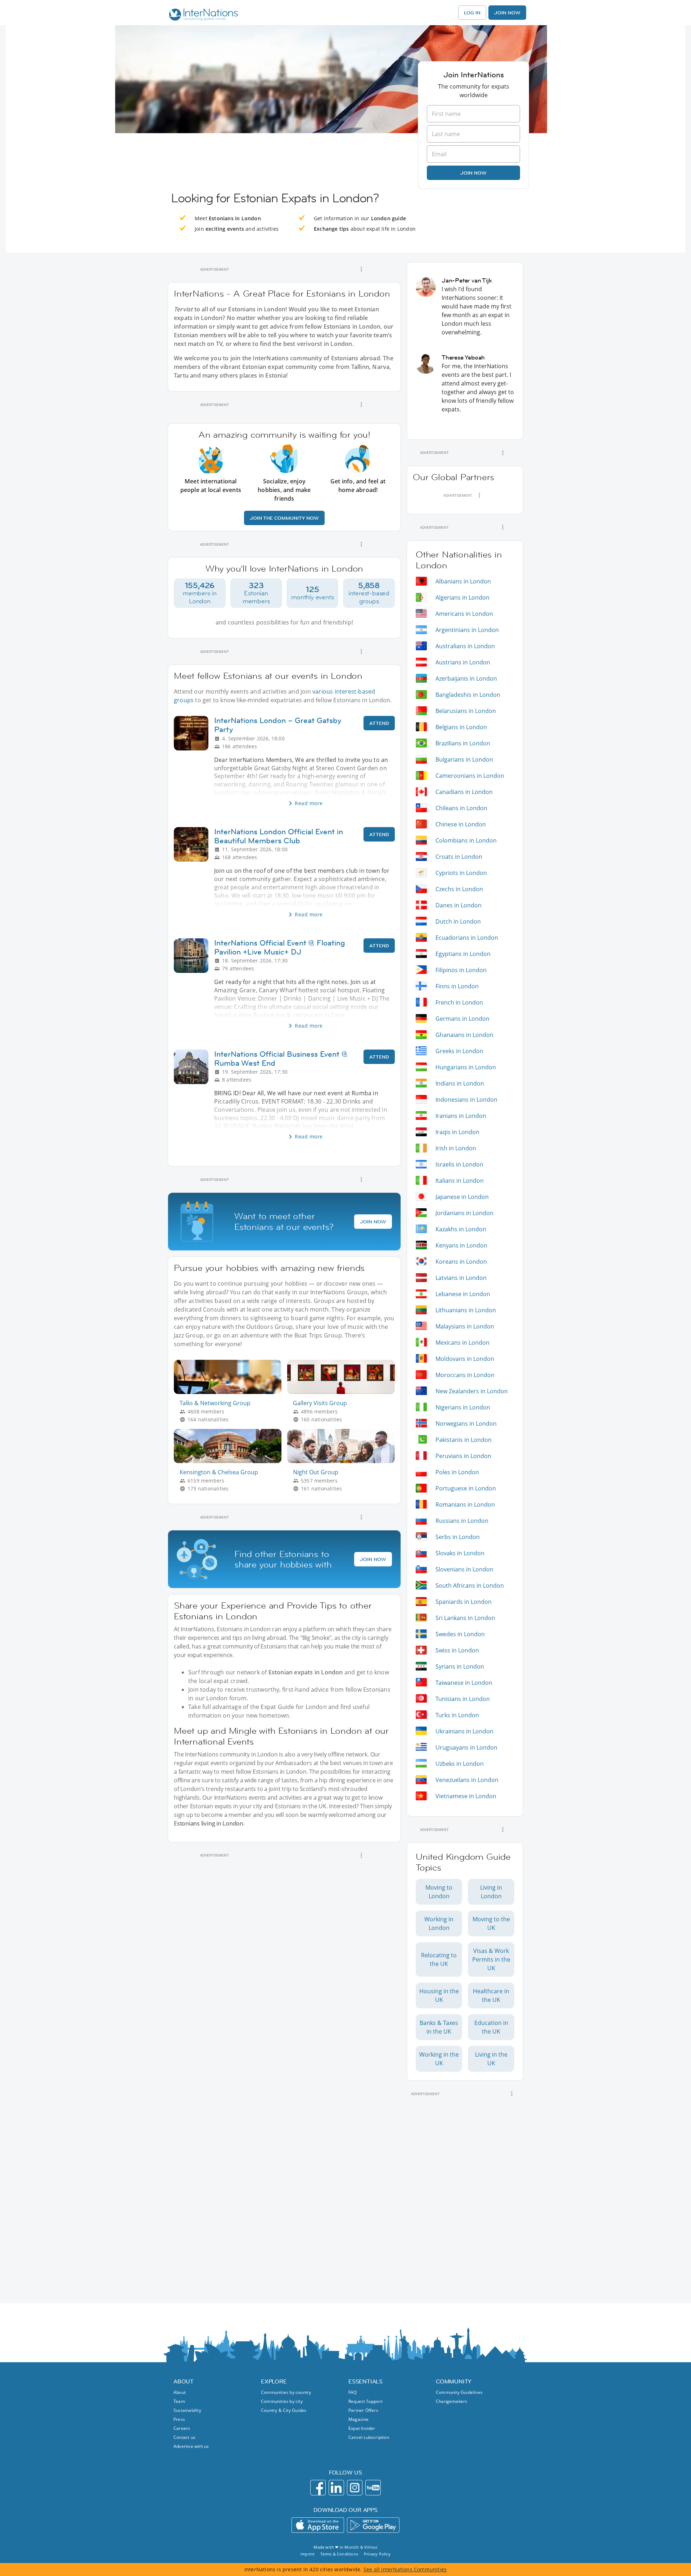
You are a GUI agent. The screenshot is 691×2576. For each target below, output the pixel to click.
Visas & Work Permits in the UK (491, 1959)
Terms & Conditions (339, 2554)
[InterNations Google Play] (373, 2525)
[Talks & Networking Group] (231, 1392)
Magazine (359, 2419)
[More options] (361, 269)
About (180, 2392)
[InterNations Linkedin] (336, 2488)
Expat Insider (362, 2428)
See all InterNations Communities (405, 2569)
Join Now (507, 13)
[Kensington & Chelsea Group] (231, 1461)
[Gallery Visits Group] (344, 1392)
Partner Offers (363, 2410)
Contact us (184, 2437)
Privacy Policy (377, 2554)
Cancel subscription (369, 2437)
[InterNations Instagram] (355, 2488)
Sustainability (187, 2410)
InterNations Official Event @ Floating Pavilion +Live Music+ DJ (280, 947)
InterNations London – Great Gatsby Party (278, 725)
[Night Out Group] (344, 1461)
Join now (473, 173)
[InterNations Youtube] (373, 2488)
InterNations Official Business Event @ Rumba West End (281, 1059)
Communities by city (282, 2401)
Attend (379, 723)
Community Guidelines (459, 2392)
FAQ (353, 2392)
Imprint (308, 2554)
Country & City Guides (284, 2410)
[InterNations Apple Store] (318, 2525)
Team (179, 2401)
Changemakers (451, 2401)
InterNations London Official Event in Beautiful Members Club (279, 836)
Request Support (365, 2401)
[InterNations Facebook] (318, 2488)
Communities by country (286, 2392)
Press (179, 2419)
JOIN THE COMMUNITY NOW (284, 518)
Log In (472, 13)
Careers (182, 2428)
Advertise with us (191, 2446)
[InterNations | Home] (202, 15)
